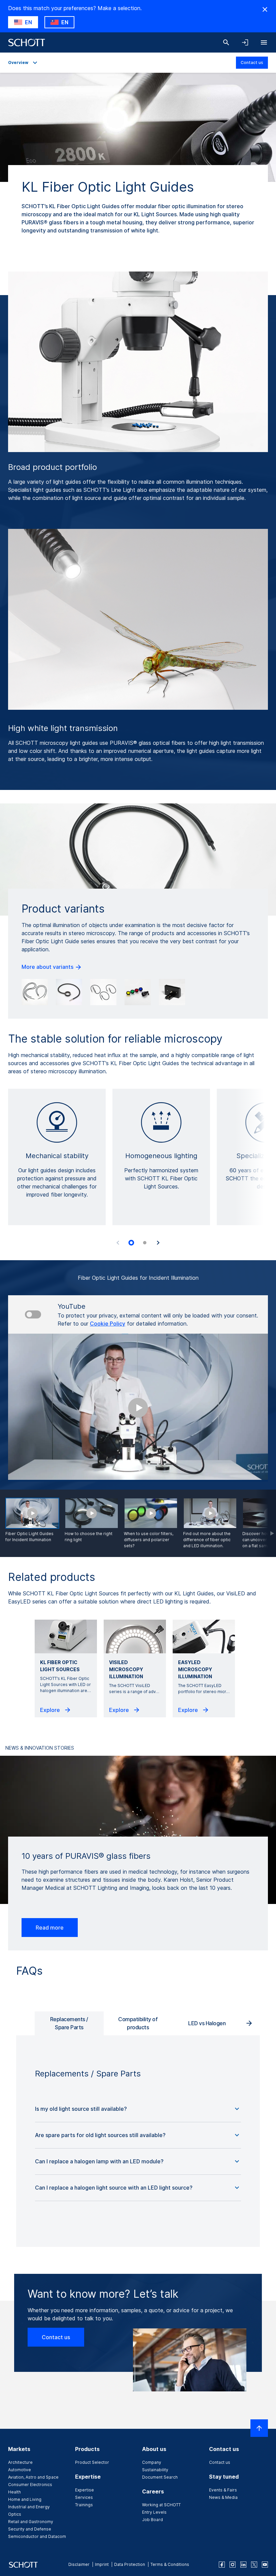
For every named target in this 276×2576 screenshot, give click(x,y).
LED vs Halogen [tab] (207, 2023)
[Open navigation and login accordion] (245, 42)
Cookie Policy (108, 1324)
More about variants (48, 967)
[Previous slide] (118, 1243)
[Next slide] (158, 1243)
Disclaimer (79, 2564)
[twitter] (254, 2565)
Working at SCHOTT (161, 2505)
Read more (50, 1928)
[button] (138, 2109)
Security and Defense (30, 2529)
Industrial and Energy (29, 2507)
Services (84, 2497)
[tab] (131, 1243)
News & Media (223, 2497)
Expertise (84, 2490)
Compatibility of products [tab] (138, 2023)
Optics (15, 2514)
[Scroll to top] (259, 2428)
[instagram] (233, 2565)
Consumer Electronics (30, 2485)
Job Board (152, 2520)
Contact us (252, 62)
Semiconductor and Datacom (37, 2536)
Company (152, 2462)
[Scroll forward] (266, 1523)
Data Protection (130, 2564)
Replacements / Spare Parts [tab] (69, 2023)
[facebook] (222, 2565)
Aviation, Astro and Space (33, 2477)
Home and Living (25, 2499)
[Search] (226, 42)
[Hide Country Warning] (265, 9)
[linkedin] (243, 2565)
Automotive (20, 2470)
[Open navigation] (264, 42)
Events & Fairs (223, 2490)
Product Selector (92, 2462)
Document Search (160, 2477)
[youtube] (265, 2565)
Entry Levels (154, 2512)
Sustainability (155, 2470)
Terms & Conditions (170, 2564)
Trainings (84, 2505)
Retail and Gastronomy (31, 2522)
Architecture (20, 2462)
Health (14, 2492)
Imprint (102, 2564)
